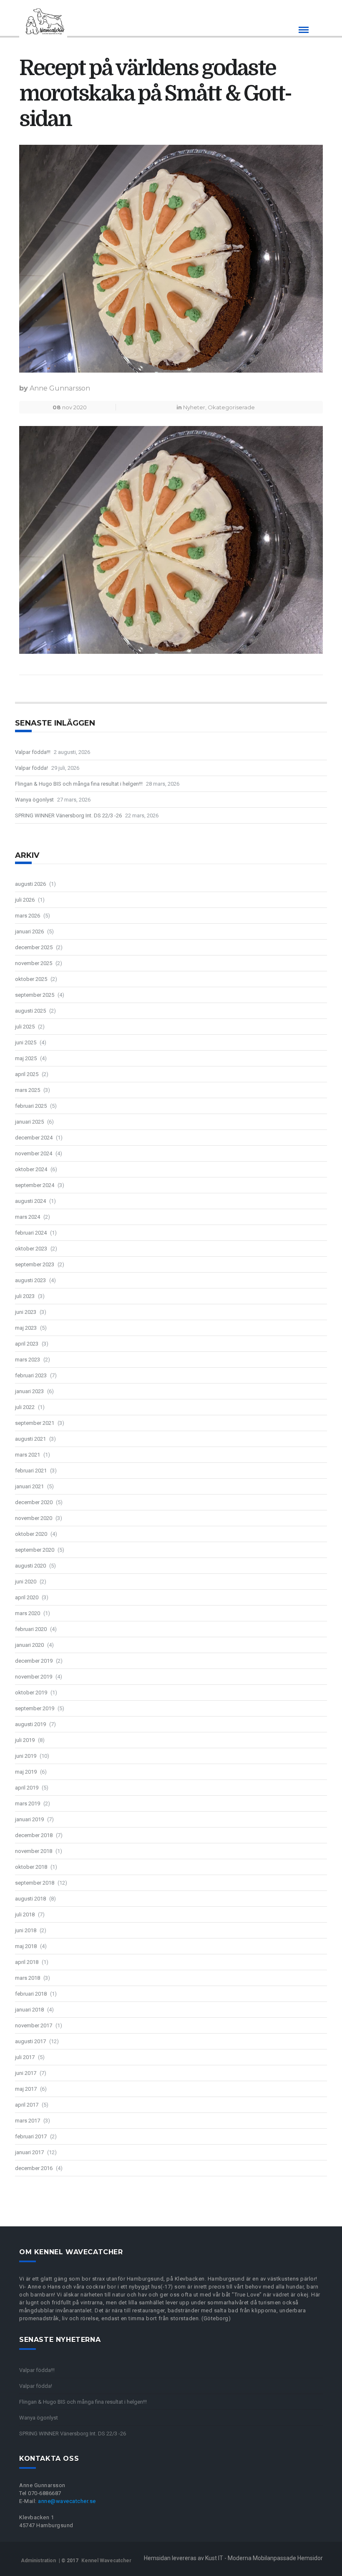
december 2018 (34, 1835)
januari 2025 (29, 1122)
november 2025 (34, 963)
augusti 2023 (30, 1280)
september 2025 (35, 995)
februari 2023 (31, 1375)
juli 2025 (25, 1027)
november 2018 (34, 1851)
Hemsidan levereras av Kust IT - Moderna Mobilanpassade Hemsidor (233, 2558)
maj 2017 (26, 2089)
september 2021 (35, 1423)
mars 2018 (28, 1978)
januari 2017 (29, 2152)
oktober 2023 (31, 1249)
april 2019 (27, 1788)
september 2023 (35, 1264)
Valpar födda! (31, 768)
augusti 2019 (30, 1724)
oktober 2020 (31, 1534)
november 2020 (34, 1518)
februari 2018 (31, 1994)
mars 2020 (28, 1613)
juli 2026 (25, 900)
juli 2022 (25, 1407)
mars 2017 (28, 2121)
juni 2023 (26, 1312)
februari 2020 (31, 1629)
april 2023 (27, 1344)
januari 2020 (29, 1645)
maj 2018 (26, 1946)
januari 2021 (29, 1486)
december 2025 (34, 947)
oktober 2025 (31, 979)
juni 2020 (26, 1582)
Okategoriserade (231, 407)
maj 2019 (26, 1772)
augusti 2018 (30, 1899)
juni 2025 (26, 1042)
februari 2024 (31, 1233)
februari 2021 (31, 1471)
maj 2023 (26, 1328)
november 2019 (34, 1677)
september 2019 (35, 1708)
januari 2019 (29, 1819)
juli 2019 (25, 1740)
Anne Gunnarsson (60, 388)
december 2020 (34, 1502)
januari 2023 (29, 1391)
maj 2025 (26, 1058)
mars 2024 (28, 1217)
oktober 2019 (31, 1693)
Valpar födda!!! (33, 752)
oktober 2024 (31, 1169)
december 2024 (34, 1138)
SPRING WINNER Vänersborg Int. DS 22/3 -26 (68, 815)
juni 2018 (26, 1930)
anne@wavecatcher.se (67, 2501)
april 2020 (27, 1597)
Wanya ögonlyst (34, 800)
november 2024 (34, 1153)
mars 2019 (28, 1803)
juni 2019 (26, 1756)
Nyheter (194, 407)
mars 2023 (28, 1360)
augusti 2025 (30, 1011)
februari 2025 (31, 1106)
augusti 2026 (30, 884)
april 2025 (27, 1074)
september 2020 (35, 1550)
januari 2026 (29, 931)
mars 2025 (28, 1090)
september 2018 (35, 1883)
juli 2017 (25, 2057)
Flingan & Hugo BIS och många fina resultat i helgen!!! (79, 784)
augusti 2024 (30, 1201)
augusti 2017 (30, 2041)
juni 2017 (26, 2073)
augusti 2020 (30, 1566)
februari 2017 (31, 2136)
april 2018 (27, 1962)
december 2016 (34, 2168)
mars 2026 (28, 916)
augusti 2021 (30, 1439)
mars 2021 (28, 1455)
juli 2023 (25, 1296)
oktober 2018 (31, 1867)
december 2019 (34, 1661)
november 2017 (34, 2025)
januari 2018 (29, 2010)
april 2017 (27, 2105)
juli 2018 (25, 1914)
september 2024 (35, 1185)
